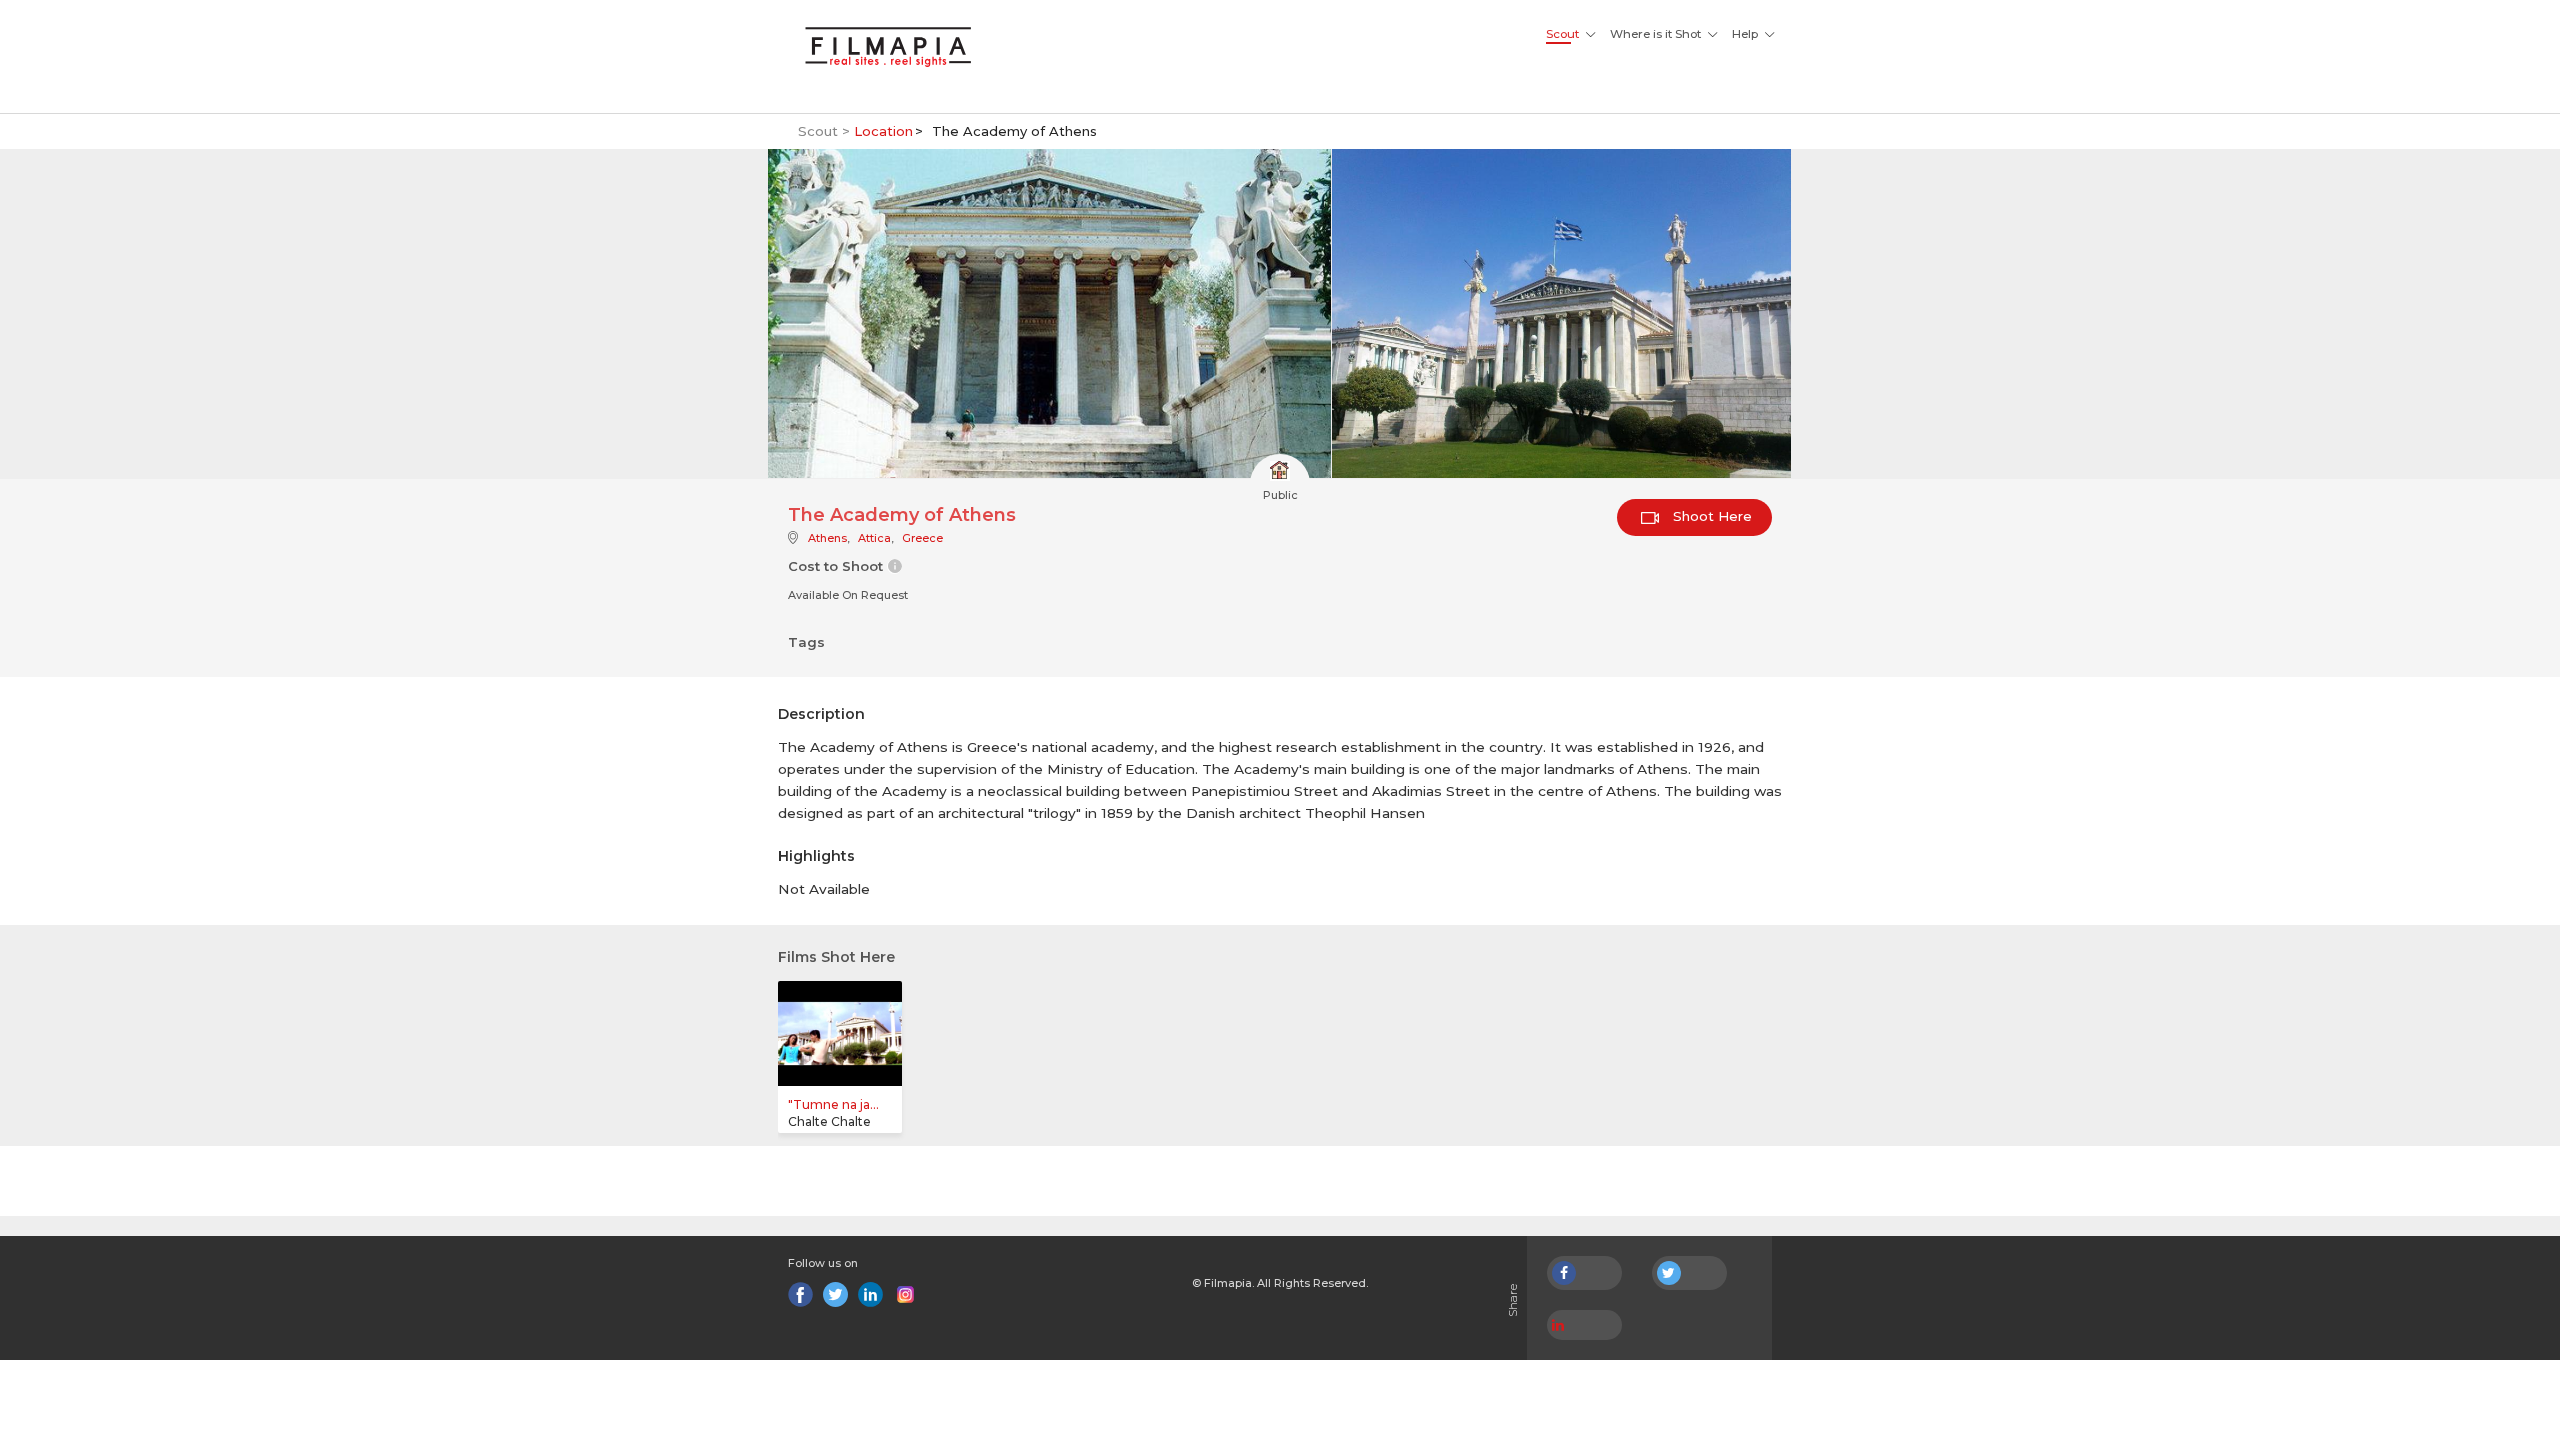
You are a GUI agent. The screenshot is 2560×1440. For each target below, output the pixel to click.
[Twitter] (835, 1294)
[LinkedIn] (870, 1294)
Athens (827, 538)
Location (883, 131)
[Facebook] (800, 1294)
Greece (922, 538)
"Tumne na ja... (833, 1104)
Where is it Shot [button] (1655, 34)
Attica (874, 538)
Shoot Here (1710, 516)
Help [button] (1745, 34)
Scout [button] (1562, 34)
